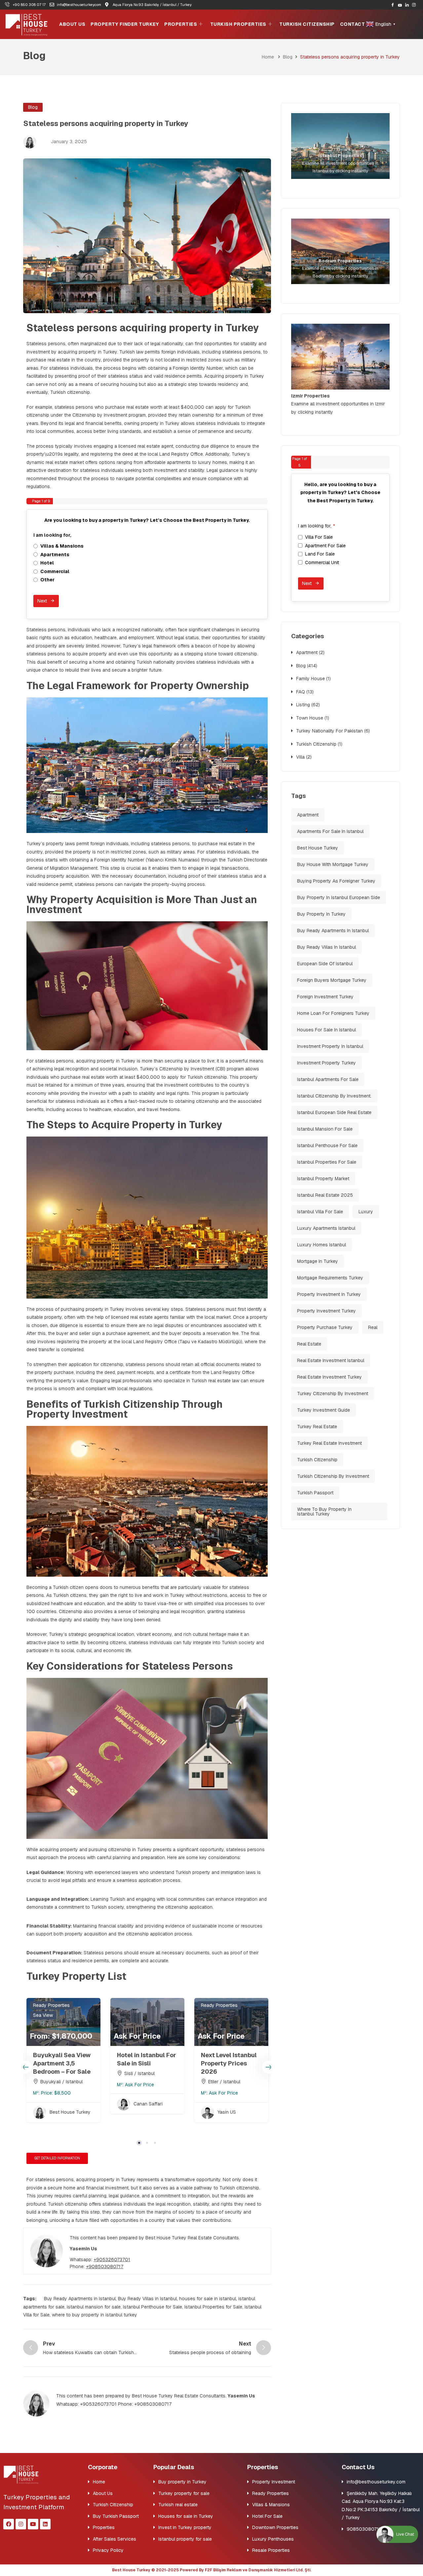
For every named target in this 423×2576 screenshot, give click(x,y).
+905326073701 (112, 2260)
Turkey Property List (76, 1976)
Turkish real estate (178, 2505)
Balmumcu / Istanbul (230, 2082)
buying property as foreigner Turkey (336, 881)
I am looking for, (54, 535)
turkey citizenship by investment (333, 1393)
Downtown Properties (275, 2527)
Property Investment (55, 2015)
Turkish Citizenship (307, 24)
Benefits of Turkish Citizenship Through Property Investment (125, 1409)
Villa (300, 757)
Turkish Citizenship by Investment (333, 1476)
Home (268, 57)
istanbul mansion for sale (94, 2307)
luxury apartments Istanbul (326, 1228)
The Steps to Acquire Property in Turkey (124, 1125)
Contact (353, 24)
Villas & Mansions (271, 2505)
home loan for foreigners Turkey (333, 1013)
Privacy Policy (108, 2550)
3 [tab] (155, 2143)
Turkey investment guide (324, 1410)
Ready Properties (219, 2005)
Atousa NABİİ (232, 2112)
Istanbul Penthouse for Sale (153, 2307)
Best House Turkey (318, 848)
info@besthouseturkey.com (376, 2482)
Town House (310, 718)
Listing (303, 705)
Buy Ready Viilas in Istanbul (147, 2299)
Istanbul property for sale (185, 2539)
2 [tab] (147, 2143)
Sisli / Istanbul (139, 2082)
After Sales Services (115, 2539)
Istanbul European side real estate (334, 1112)
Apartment (307, 652)
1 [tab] (139, 2143)
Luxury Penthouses (273, 2539)
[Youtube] (400, 5)
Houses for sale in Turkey (186, 2516)
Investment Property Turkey (327, 1063)
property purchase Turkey (325, 1327)
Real (373, 1327)
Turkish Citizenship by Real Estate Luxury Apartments (61, 2063)
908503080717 (364, 2529)
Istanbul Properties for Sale (213, 2307)
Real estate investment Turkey (329, 1377)
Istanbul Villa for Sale (320, 1212)
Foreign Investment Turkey (325, 997)
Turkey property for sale (184, 2493)
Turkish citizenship (317, 1460)
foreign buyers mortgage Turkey (332, 980)
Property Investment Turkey (327, 1311)
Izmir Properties (310, 396)
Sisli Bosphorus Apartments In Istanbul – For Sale (144, 2063)
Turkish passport (315, 1493)
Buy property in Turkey (182, 2482)
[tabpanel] (63, 2069)
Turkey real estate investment (329, 1443)
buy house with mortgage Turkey (333, 864)
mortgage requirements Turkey (330, 1278)
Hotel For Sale (267, 2516)
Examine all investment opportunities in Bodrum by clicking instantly (341, 268)
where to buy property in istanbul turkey (95, 2315)
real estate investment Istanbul (331, 1360)
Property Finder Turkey (125, 24)
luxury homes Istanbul (322, 1245)
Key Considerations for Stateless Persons (130, 1666)
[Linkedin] (45, 2524)
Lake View (44, 2005)
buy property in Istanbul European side (339, 897)
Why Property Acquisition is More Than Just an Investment (142, 905)
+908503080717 (105, 2266)
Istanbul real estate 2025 (325, 1195)
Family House (310, 679)
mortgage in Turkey (318, 1261)
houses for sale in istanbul (208, 2299)
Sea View (127, 2015)
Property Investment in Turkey (329, 1294)
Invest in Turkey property (185, 2527)
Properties (181, 24)
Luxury (366, 1212)
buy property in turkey (321, 914)
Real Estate (309, 1344)
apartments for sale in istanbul (330, 831)
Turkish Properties (238, 24)
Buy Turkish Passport (116, 2516)
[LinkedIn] (407, 5)
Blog (288, 57)
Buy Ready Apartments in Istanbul (80, 2299)
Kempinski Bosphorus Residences (218, 2063)
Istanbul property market (323, 1179)
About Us (72, 24)
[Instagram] (414, 5)
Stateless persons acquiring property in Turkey (143, 328)
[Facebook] (393, 5)
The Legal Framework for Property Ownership (138, 686)
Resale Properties (271, 2550)
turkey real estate (317, 1427)
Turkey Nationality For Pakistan (329, 731)
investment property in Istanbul (330, 1046)
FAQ (301, 692)
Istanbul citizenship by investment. (334, 1096)
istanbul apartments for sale (328, 1079)
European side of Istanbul (325, 964)
